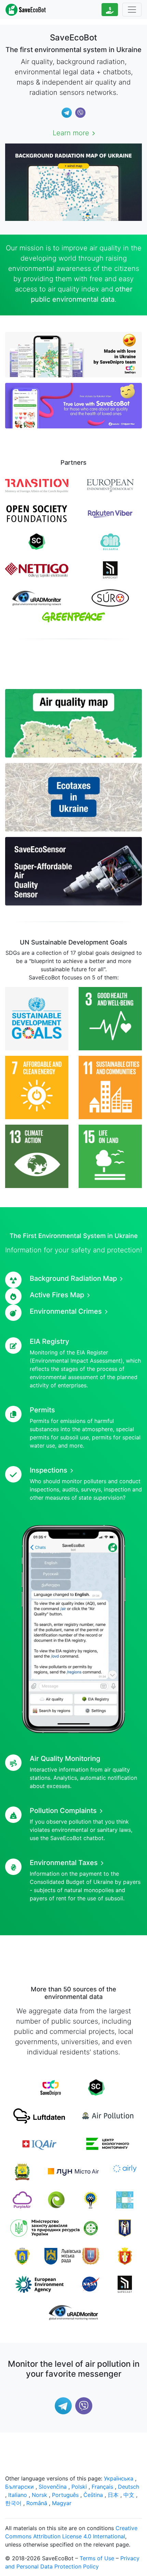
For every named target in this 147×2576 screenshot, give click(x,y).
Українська (119, 2478)
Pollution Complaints (63, 1811)
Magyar (62, 2503)
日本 (113, 2495)
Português (65, 2495)
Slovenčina (53, 2487)
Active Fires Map (57, 1295)
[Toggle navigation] (132, 10)
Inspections (49, 1470)
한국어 (13, 2503)
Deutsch (129, 2487)
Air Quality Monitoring (65, 1759)
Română (37, 2503)
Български (19, 2487)
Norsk (39, 2495)
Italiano (18, 2495)
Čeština (93, 2495)
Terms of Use (97, 2558)
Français (102, 2487)
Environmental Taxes (64, 1863)
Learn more (71, 133)
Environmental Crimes (66, 1311)
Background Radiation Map (73, 1278)
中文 (129, 2495)
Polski (79, 2487)
